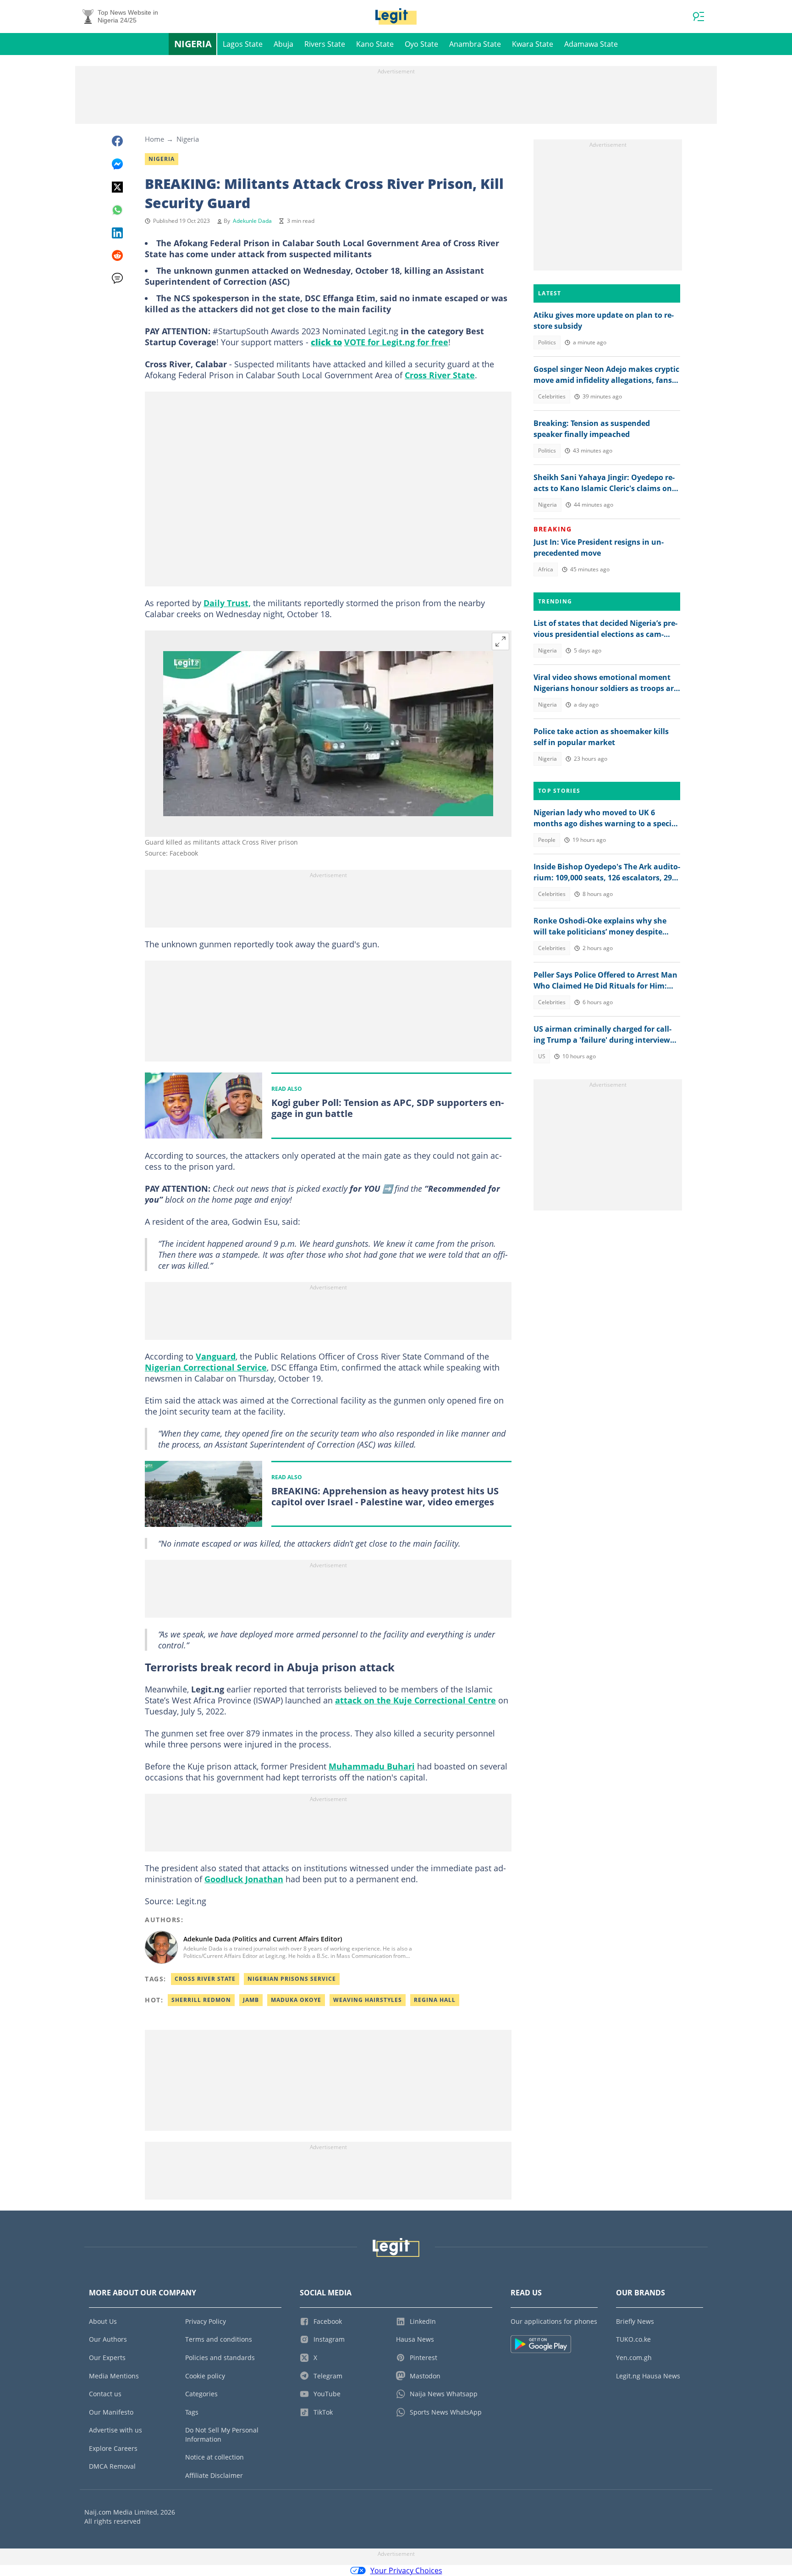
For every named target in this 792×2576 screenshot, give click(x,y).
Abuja (283, 44)
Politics (547, 342)
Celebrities (552, 396)
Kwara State (533, 44)
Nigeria (193, 44)
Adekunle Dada (252, 221)
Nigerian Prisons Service (292, 1979)
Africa (546, 569)
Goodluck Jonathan (244, 1879)
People (547, 840)
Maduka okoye (296, 2000)
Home (154, 139)
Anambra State (475, 44)
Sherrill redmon (201, 2000)
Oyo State (421, 44)
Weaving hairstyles (368, 2000)
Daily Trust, (227, 603)
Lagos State (243, 44)
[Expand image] (500, 641)
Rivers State (325, 44)
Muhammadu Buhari (372, 1766)
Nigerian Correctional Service (206, 1367)
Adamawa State (591, 44)
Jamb (251, 2000)
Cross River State (440, 375)
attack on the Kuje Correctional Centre (415, 1700)
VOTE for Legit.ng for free (396, 342)
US (542, 1056)
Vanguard (216, 1356)
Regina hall (435, 2000)
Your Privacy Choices (406, 2570)
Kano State (375, 44)
